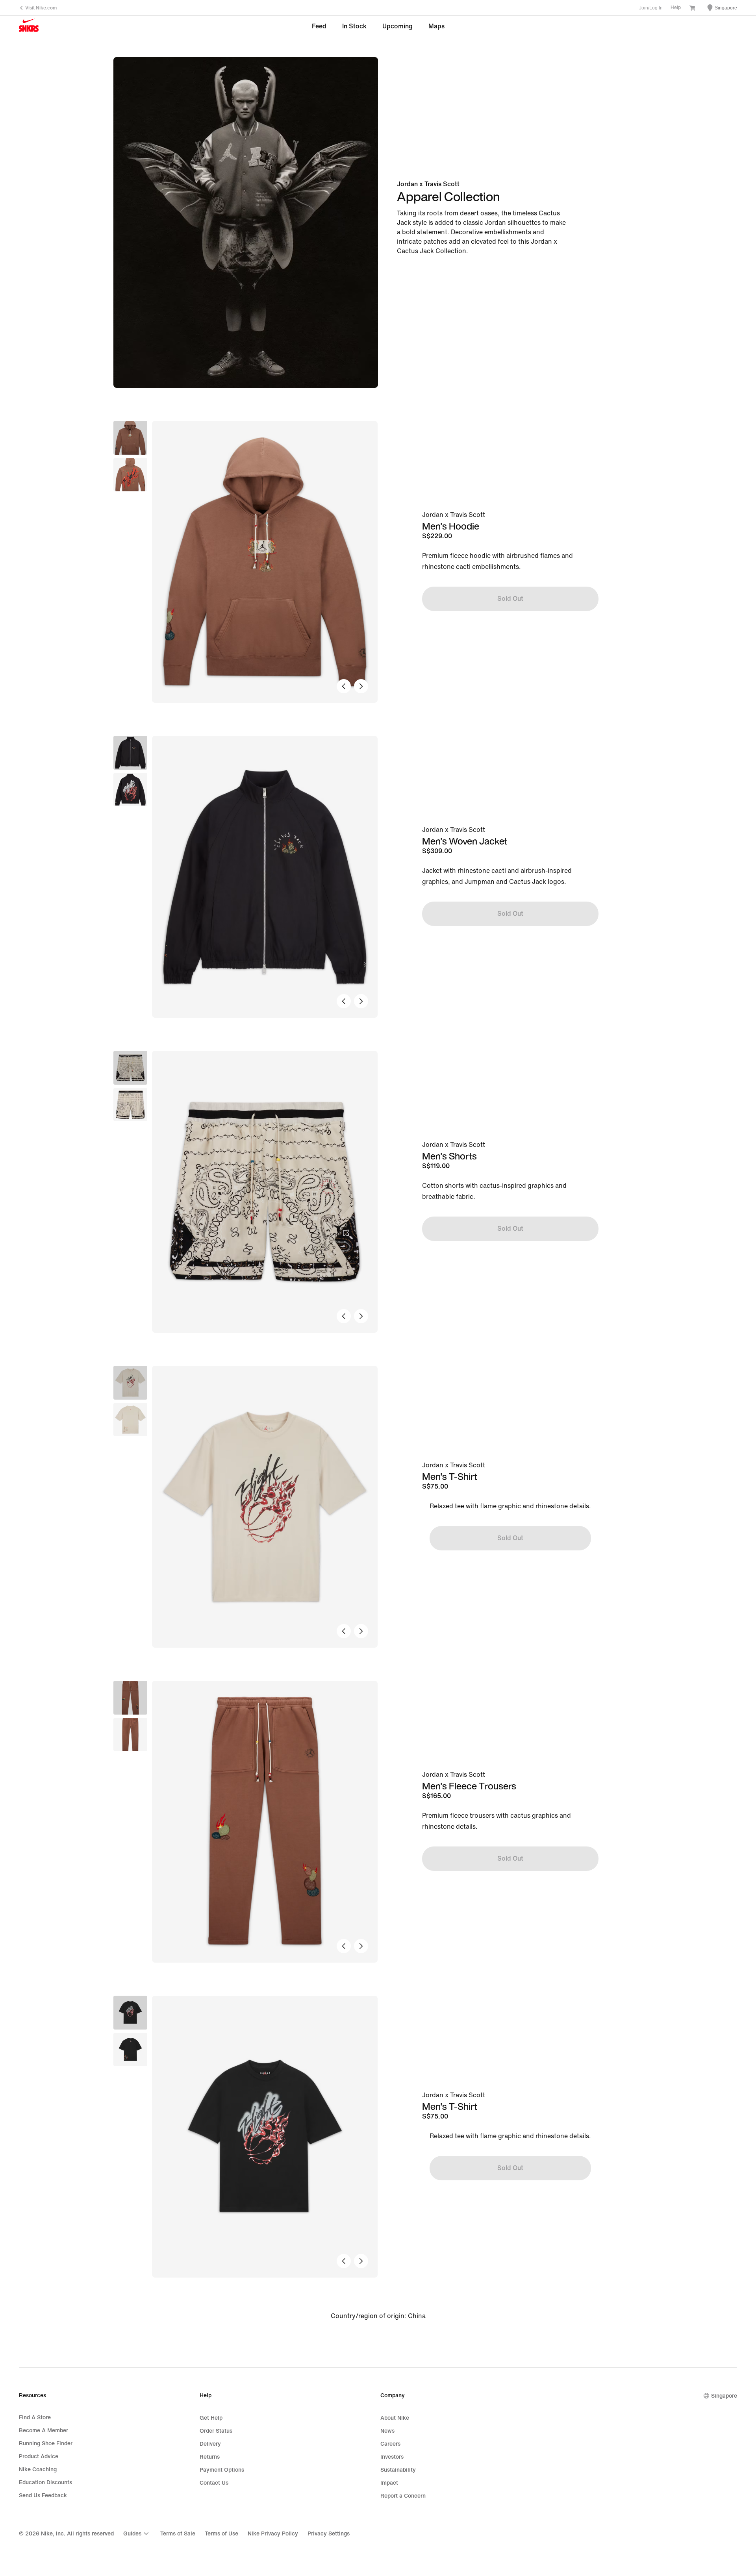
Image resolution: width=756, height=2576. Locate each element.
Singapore (724, 2396)
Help (676, 8)
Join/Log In (651, 8)
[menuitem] (137, 2533)
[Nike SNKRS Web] (29, 27)
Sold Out (510, 599)
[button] (130, 475)
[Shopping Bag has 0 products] (692, 9)
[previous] (344, 686)
